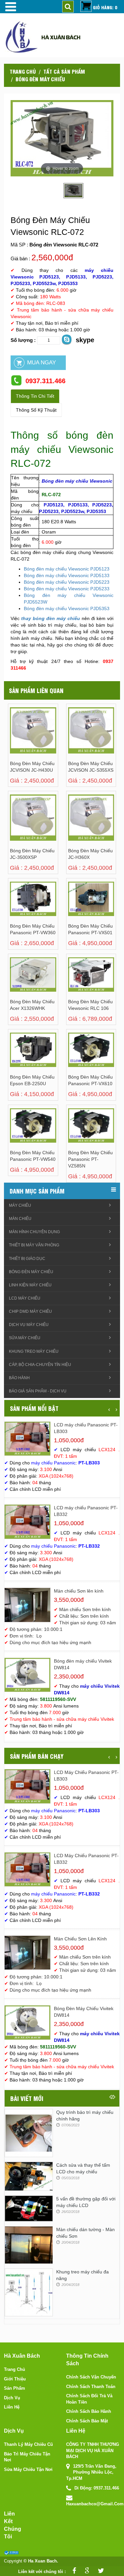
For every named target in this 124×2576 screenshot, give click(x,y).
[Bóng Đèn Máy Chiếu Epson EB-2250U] (18, 1057)
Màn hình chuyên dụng (34, 1232)
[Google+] (85, 2572)
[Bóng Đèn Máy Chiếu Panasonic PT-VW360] (18, 906)
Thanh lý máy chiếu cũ (28, 2444)
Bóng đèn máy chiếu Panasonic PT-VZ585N (90, 1159)
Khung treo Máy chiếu (34, 1351)
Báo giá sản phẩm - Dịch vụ (38, 1391)
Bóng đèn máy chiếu (40, 79)
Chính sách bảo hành (89, 2411)
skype (85, 340)
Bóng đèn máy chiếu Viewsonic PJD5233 (67, 589)
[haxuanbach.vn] (11, 2553)
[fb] (73, 2572)
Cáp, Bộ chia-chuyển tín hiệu (40, 1365)
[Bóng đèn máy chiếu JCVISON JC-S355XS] (76, 732)
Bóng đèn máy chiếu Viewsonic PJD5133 (67, 575)
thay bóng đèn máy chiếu (51, 618)
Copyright (13, 2561)
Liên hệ (12, 2407)
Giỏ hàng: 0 (105, 7)
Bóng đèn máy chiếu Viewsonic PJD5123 (67, 569)
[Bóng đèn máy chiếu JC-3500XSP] (18, 819)
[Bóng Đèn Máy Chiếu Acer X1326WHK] (18, 982)
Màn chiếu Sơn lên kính (79, 1591)
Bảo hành (19, 1378)
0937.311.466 (45, 381)
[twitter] (99, 2572)
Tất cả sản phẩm (64, 71)
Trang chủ (23, 71)
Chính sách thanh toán (91, 2387)
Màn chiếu (20, 1219)
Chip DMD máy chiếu (30, 1311)
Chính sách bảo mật (87, 2421)
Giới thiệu (15, 2379)
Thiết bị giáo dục (27, 1259)
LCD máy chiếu (25, 1298)
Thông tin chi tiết (35, 396)
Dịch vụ (12, 2398)
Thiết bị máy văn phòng (34, 1245)
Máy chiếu (20, 1205)
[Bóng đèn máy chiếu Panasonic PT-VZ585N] (76, 1133)
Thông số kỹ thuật (36, 410)
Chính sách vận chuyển (91, 2377)
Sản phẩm (15, 2388)
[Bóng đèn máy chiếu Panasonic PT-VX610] (76, 1057)
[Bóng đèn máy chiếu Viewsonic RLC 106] (76, 982)
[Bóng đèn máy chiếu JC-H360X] (76, 819)
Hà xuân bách (61, 37)
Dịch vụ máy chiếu (29, 1325)
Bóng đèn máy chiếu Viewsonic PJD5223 (67, 582)
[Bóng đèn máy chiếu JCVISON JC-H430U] (18, 732)
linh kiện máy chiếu (30, 1285)
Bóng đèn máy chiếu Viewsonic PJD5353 (67, 608)
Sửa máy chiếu (25, 1338)
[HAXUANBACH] (10, 7)
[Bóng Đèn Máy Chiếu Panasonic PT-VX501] (76, 906)
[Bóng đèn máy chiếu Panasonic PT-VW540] (18, 1133)
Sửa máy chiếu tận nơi (28, 2469)
